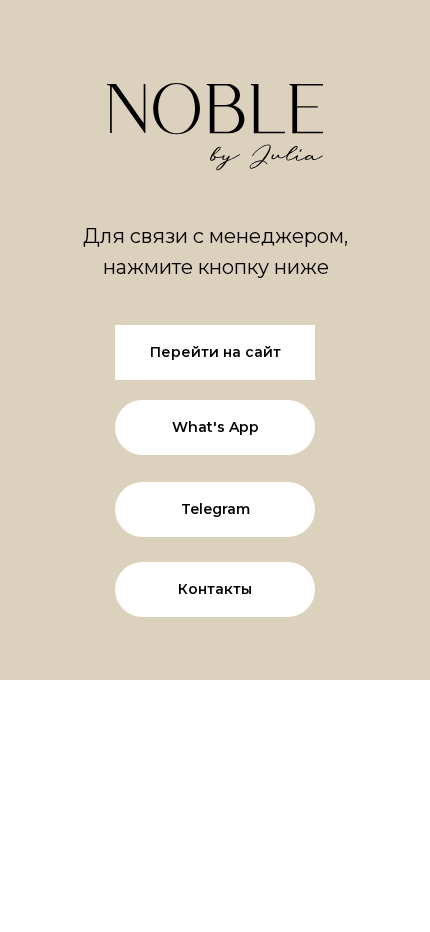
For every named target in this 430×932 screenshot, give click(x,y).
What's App (215, 427)
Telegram (215, 509)
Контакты (215, 589)
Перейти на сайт (215, 352)
